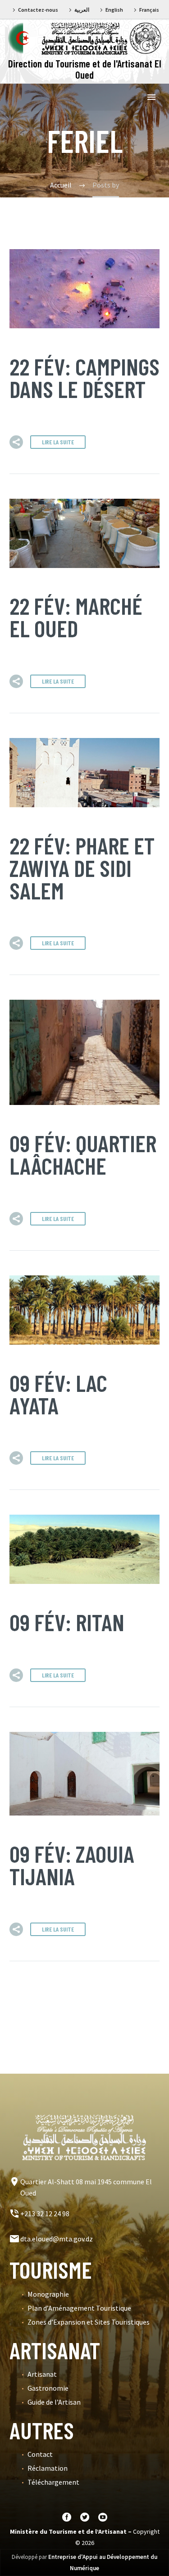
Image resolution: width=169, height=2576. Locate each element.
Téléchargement (53, 2482)
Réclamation (48, 2468)
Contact (40, 2454)
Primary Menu (151, 97)
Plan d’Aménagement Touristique (79, 2308)
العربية (82, 10)
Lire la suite (58, 442)
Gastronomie (48, 2388)
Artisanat (42, 2374)
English (114, 10)
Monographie (48, 2294)
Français (149, 10)
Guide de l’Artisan (54, 2402)
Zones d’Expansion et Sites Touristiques (89, 2322)
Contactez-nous (38, 10)
